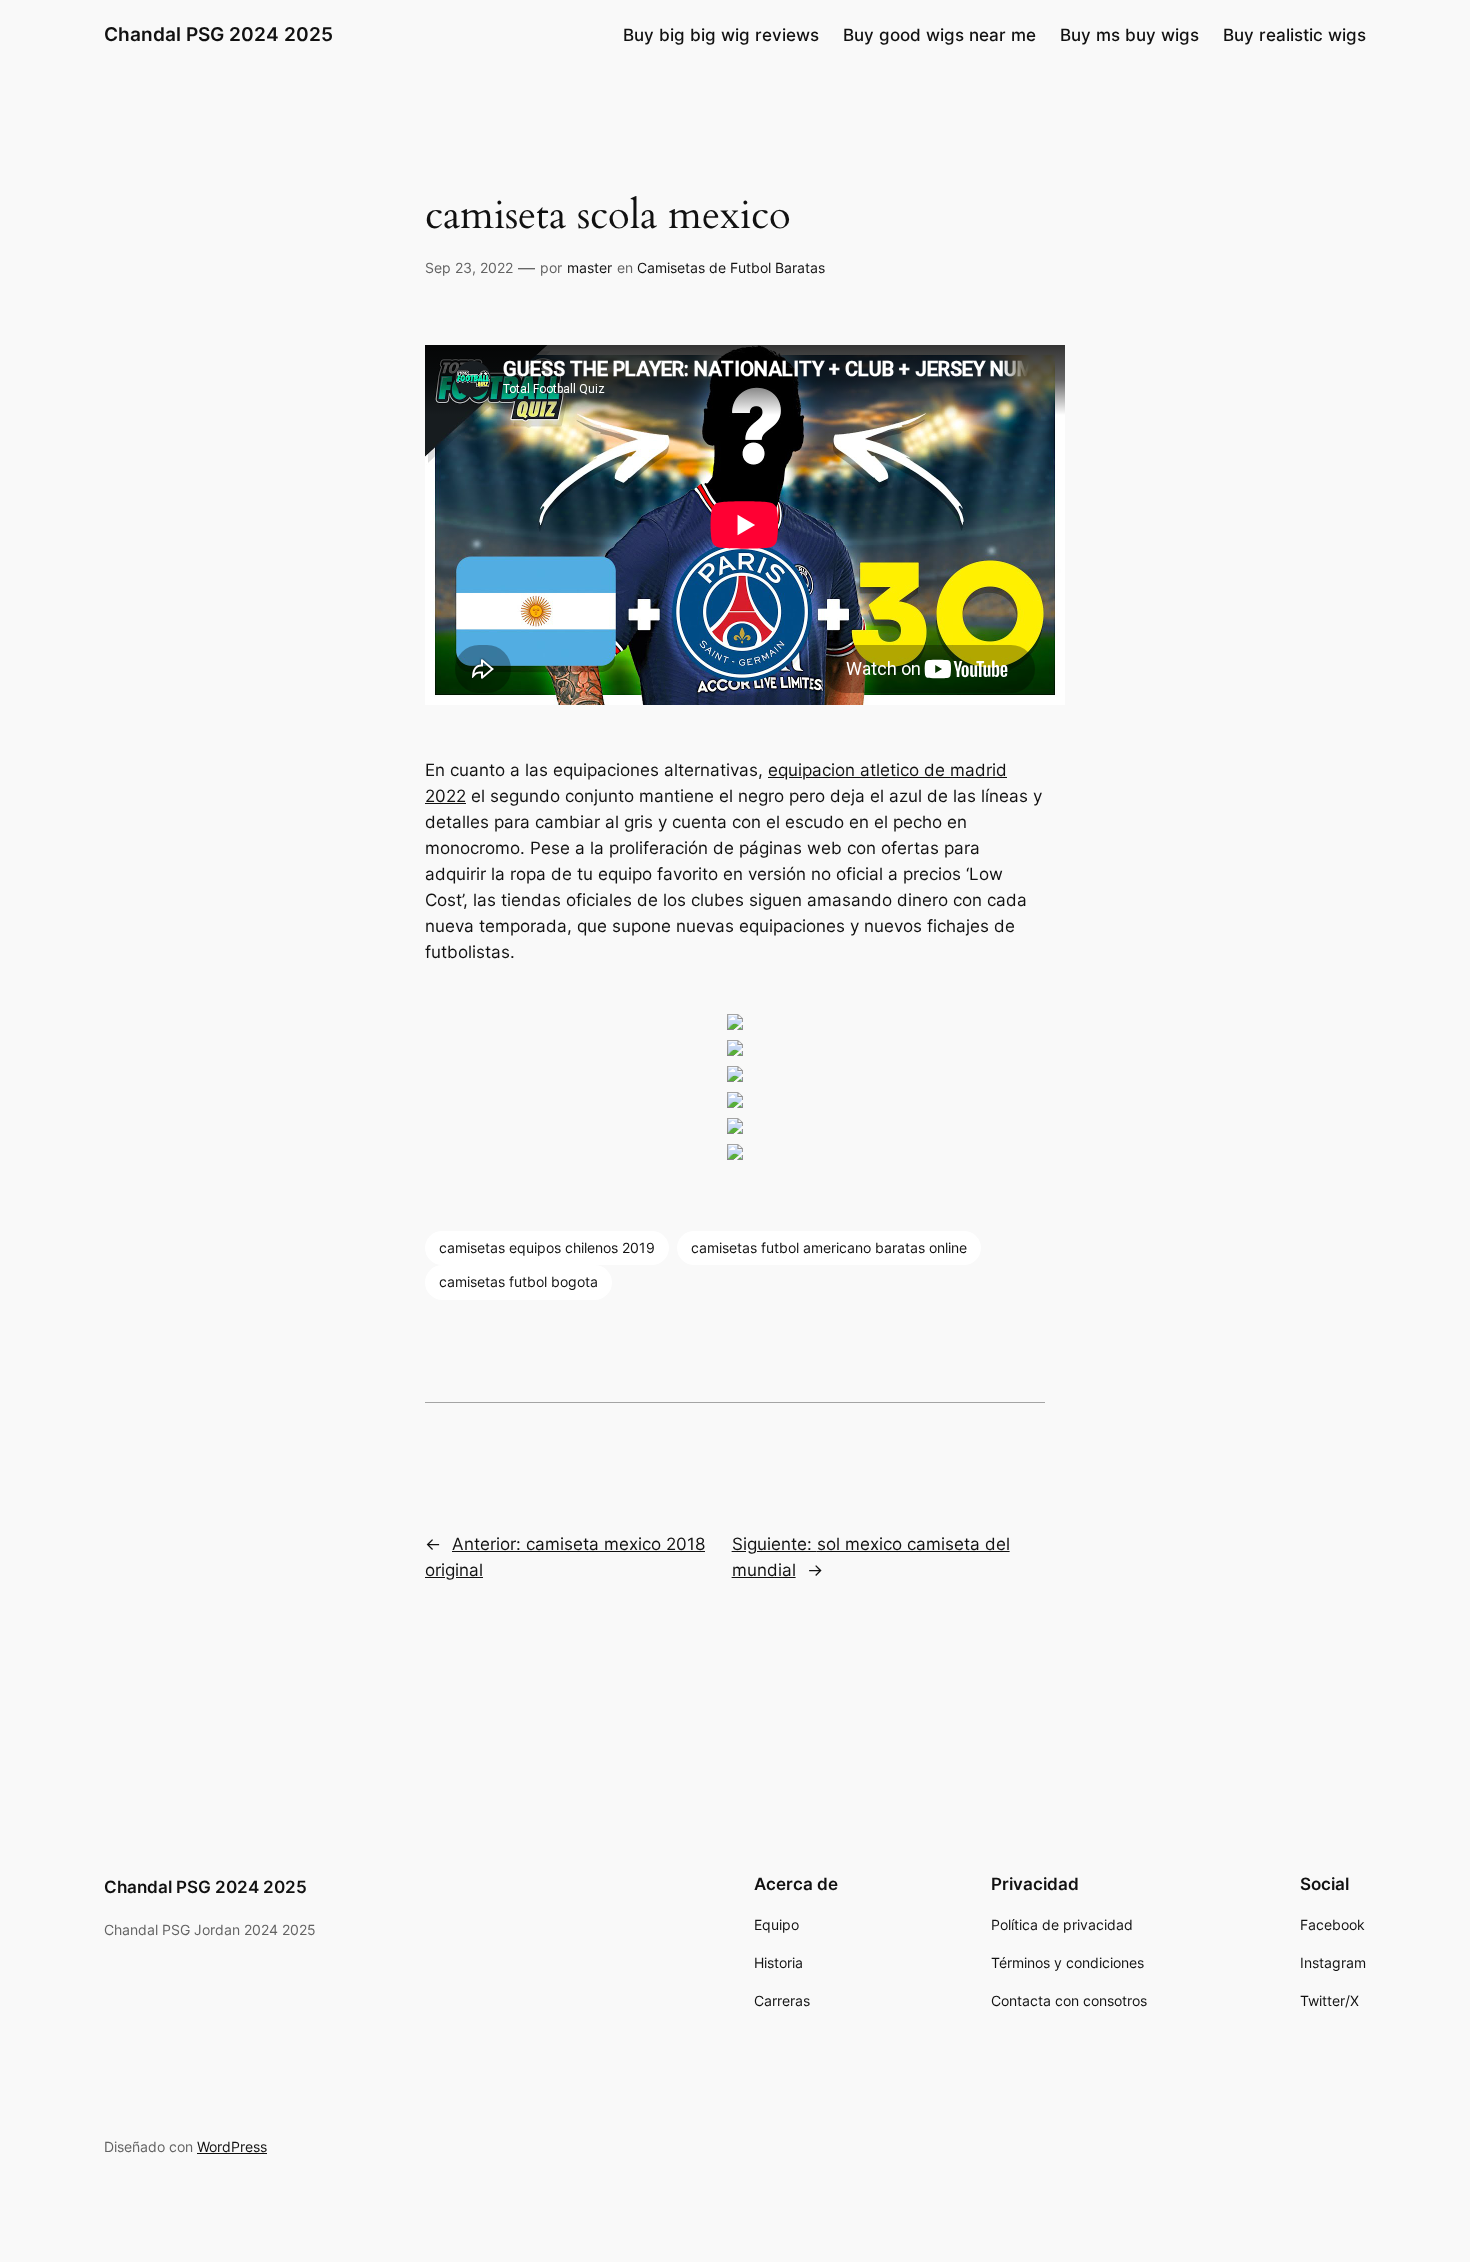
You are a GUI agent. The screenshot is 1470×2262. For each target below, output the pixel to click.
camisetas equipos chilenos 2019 (547, 1247)
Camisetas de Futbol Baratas (731, 267)
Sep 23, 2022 (469, 267)
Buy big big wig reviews (721, 35)
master (589, 267)
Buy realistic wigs (1294, 35)
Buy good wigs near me (939, 35)
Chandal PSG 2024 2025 (218, 34)
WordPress (232, 2146)
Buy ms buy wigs (1129, 35)
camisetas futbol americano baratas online (829, 1247)
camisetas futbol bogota (518, 1281)
